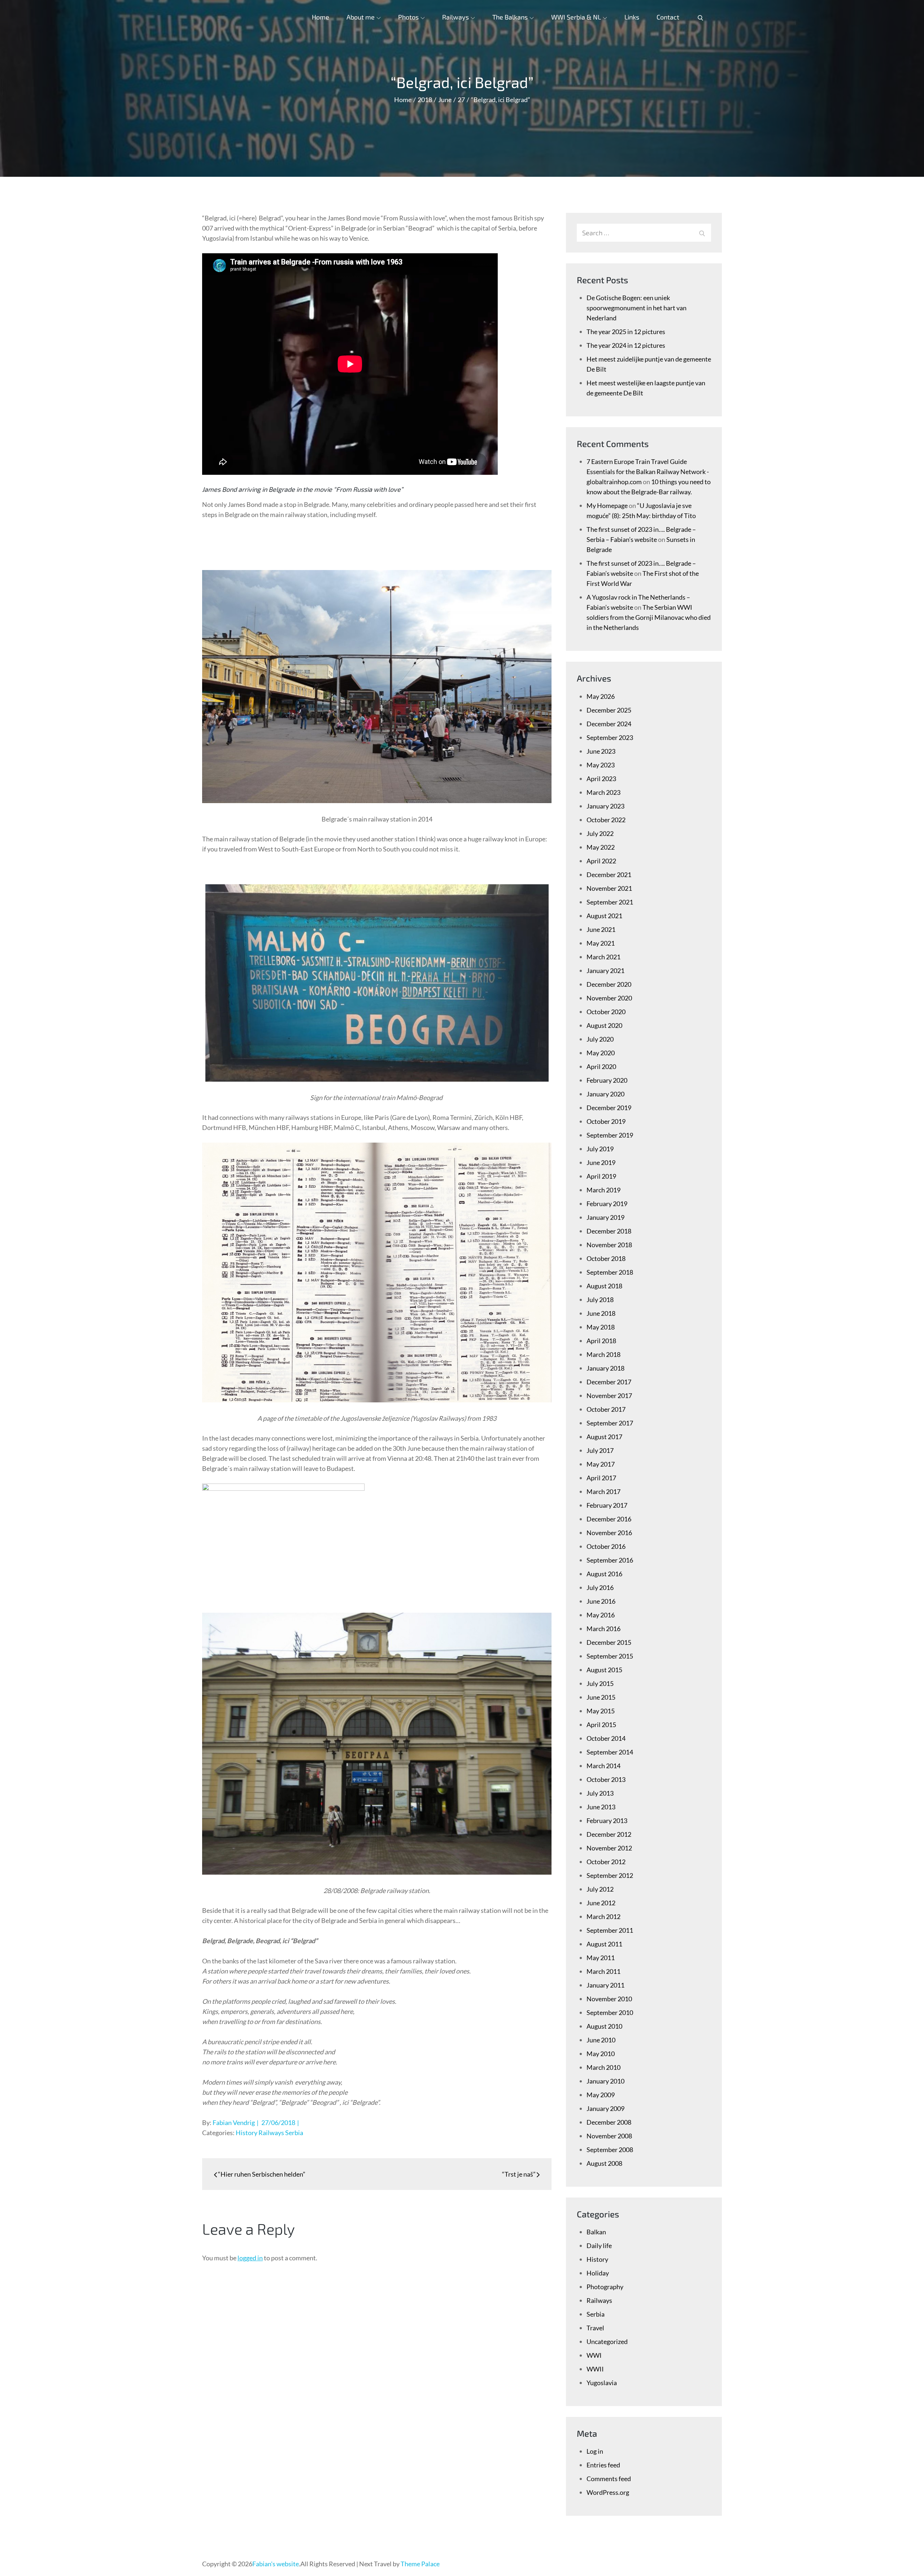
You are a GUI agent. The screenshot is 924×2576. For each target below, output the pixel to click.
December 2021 (609, 875)
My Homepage (607, 505)
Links (632, 17)
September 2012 (610, 1875)
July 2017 (600, 1450)
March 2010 (603, 2067)
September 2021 (610, 902)
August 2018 (604, 1286)
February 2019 (607, 1204)
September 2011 (610, 1930)
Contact (668, 17)
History (247, 2133)
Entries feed (603, 2465)
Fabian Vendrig (234, 2122)
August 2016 (604, 1574)
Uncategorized (607, 2341)
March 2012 (603, 1916)
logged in (250, 2258)
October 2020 (606, 1012)
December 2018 (609, 1231)
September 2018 (610, 1272)
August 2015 (604, 1670)
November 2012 (609, 1848)
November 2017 (609, 1396)
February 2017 (607, 1505)
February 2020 (607, 1080)
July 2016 (600, 1587)
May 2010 (601, 2054)
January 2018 (605, 1368)
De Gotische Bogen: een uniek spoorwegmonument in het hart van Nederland (637, 308)
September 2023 (610, 737)
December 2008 (609, 2122)
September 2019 (610, 1135)
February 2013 (607, 1821)
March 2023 (603, 792)
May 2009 (601, 2095)
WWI (594, 2355)
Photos (408, 17)
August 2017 (604, 1437)
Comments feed (609, 2479)
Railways (456, 17)
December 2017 (609, 1382)
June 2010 (601, 2040)
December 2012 (609, 1834)
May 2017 (601, 1464)
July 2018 (600, 1300)
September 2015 (610, 1656)
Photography (605, 2287)
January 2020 (605, 1094)
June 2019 (601, 1162)
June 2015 (601, 1697)
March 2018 (603, 1354)
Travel (595, 2328)
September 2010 (610, 2012)
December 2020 (609, 984)
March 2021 (603, 957)
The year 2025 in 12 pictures (626, 332)
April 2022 (601, 861)
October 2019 (606, 1121)
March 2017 (603, 1491)
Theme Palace (420, 2564)
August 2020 (604, 1025)
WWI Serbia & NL (576, 17)
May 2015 (601, 1711)
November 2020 (609, 998)
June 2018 (601, 1313)
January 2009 (605, 2108)
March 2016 (603, 1629)
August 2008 (604, 2163)
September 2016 (610, 1560)
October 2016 (606, 1546)
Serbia (294, 2133)
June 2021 (601, 929)
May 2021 (601, 943)
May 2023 (601, 765)
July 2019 (600, 1149)
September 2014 (610, 1752)
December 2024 (609, 724)
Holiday (598, 2273)
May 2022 (601, 847)
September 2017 (610, 1423)
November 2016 (609, 1533)
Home (321, 17)
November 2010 (609, 1999)
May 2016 (601, 1615)
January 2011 (605, 1985)
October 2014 (606, 1738)
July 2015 (600, 1683)
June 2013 (601, 1807)
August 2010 (604, 2026)
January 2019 (605, 1217)
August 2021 (604, 916)
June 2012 (601, 1903)
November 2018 (609, 1245)
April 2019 (601, 1176)
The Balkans (510, 17)
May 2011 (601, 1958)
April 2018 (601, 1341)
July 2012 (600, 1889)
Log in (595, 2451)
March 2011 (603, 1971)
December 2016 (609, 1519)
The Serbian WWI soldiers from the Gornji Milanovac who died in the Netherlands (649, 617)
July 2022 (600, 833)
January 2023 (605, 806)
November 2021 (609, 888)
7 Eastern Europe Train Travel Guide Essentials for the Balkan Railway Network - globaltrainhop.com (648, 472)
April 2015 (601, 1725)
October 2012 (606, 1862)
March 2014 (603, 1766)
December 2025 (609, 710)
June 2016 (601, 1601)
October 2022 (606, 820)
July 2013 (600, 1793)
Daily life (599, 2246)
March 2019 (603, 1190)
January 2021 (605, 971)
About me (361, 17)
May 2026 (601, 696)
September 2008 (610, 2150)
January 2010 (605, 2081)
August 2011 (604, 1944)
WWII (595, 2369)
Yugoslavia (602, 2383)
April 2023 (601, 779)
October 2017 (606, 1409)
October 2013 (606, 1779)
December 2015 (609, 1642)
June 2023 (601, 751)
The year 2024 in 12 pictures (626, 345)
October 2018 (606, 1258)
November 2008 (609, 2136)
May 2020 (601, 1053)
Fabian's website (276, 2564)
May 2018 (601, 1327)
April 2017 (601, 1478)
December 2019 (609, 1108)
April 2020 (601, 1066)
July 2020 (600, 1039)
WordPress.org (608, 2492)
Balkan (596, 2232)
